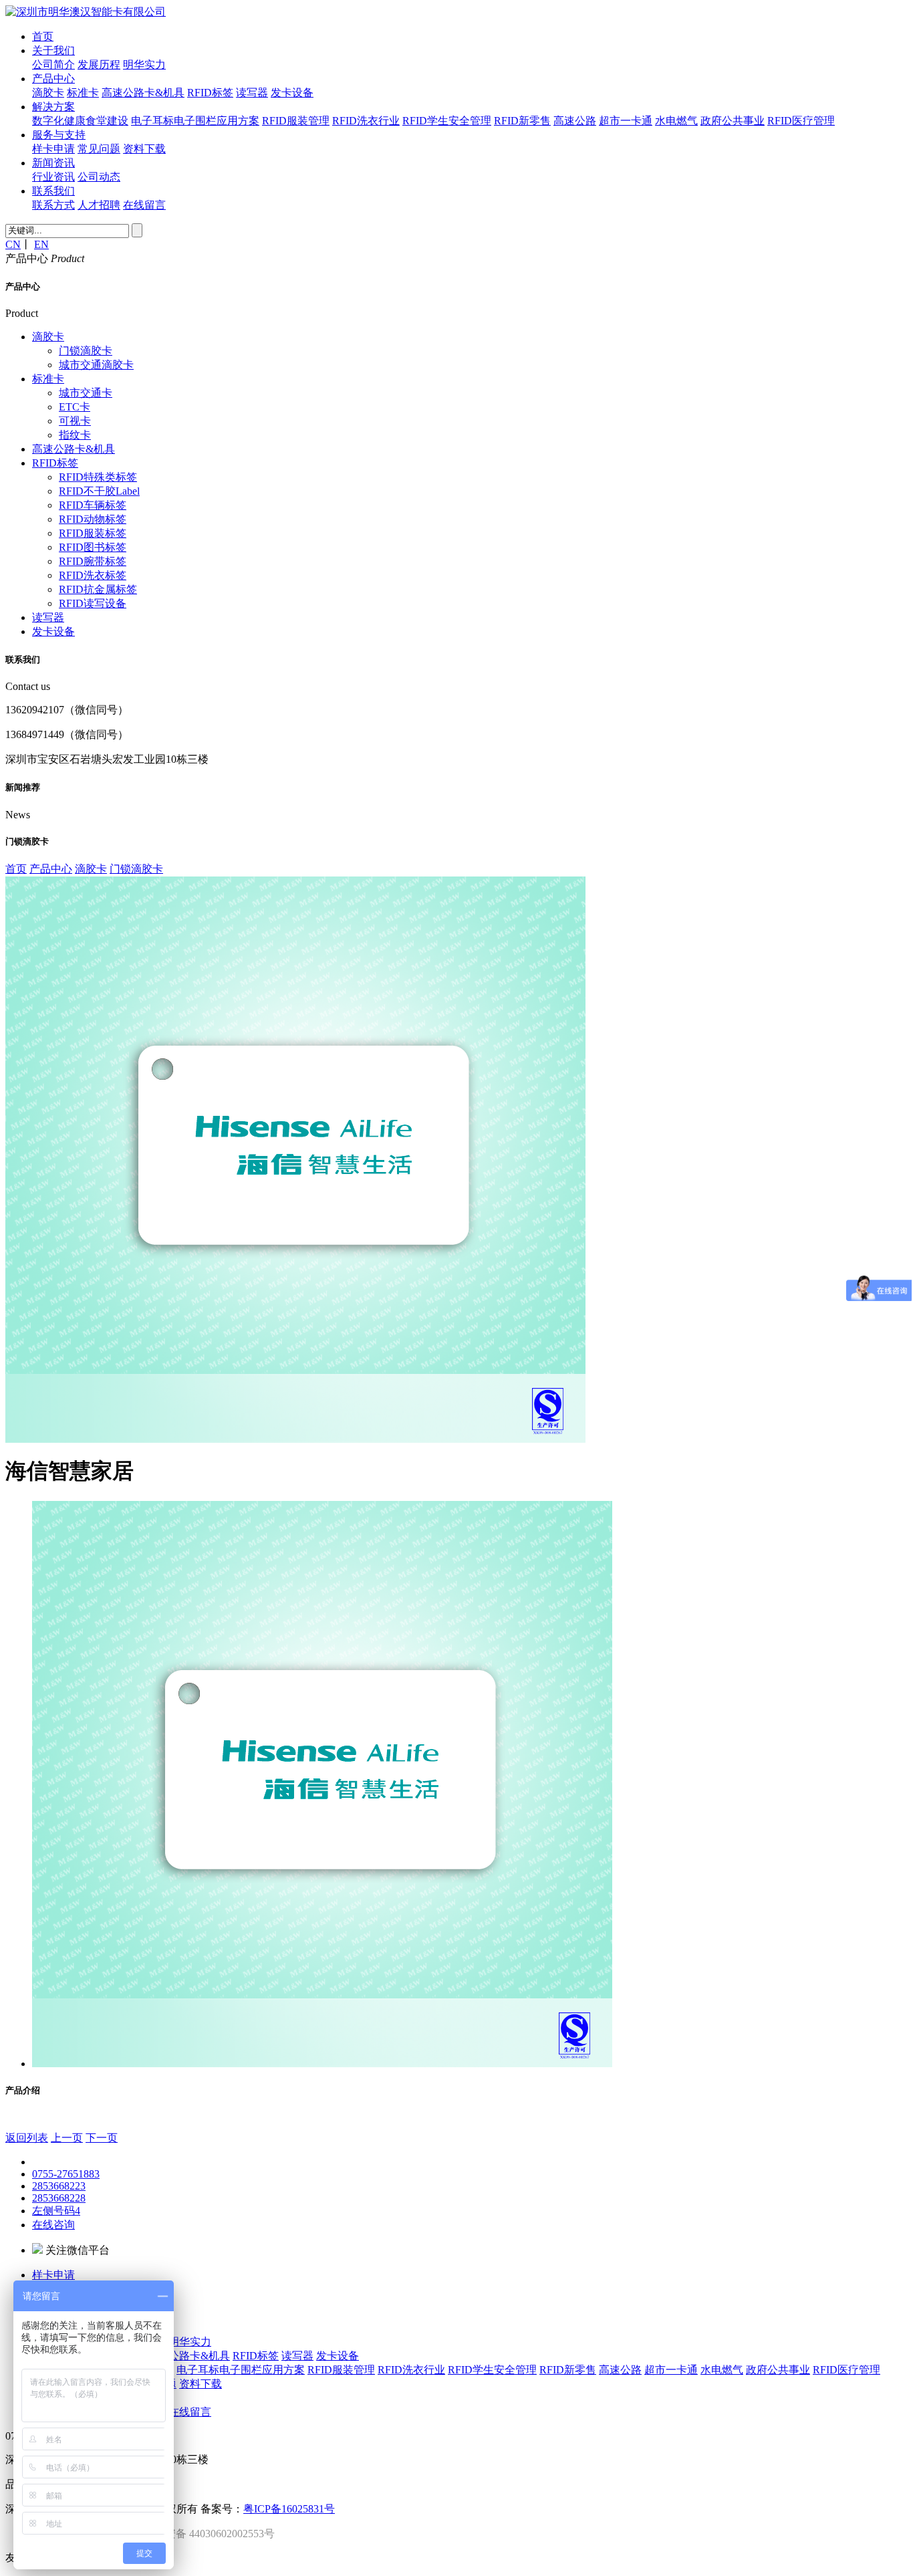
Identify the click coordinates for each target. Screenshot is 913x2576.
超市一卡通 (626, 121)
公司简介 (53, 65)
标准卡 (83, 93)
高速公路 (575, 121)
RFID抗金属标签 (98, 589)
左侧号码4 (56, 2211)
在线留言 (144, 205)
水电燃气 (676, 121)
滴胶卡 (48, 93)
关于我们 (53, 50)
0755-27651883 (66, 2174)
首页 (43, 36)
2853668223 (59, 2186)
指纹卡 (75, 435)
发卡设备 (292, 93)
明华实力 (144, 65)
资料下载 (144, 149)
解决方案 (53, 107)
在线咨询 (53, 2225)
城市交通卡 (86, 393)
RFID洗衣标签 (93, 575)
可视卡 (75, 421)
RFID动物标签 (93, 519)
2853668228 (59, 2198)
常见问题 (99, 149)
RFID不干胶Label (99, 491)
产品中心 (53, 79)
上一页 (67, 2138)
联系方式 (53, 205)
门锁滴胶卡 (86, 351)
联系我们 (53, 191)
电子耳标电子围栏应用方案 (195, 121)
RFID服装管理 (296, 121)
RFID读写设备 (93, 603)
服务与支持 (59, 135)
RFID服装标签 (93, 533)
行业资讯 (53, 177)
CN (13, 244)
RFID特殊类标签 (98, 477)
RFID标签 (210, 93)
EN (41, 244)
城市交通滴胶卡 (96, 365)
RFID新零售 (522, 121)
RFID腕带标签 (93, 561)
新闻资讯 (53, 163)
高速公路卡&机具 (143, 93)
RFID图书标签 (93, 547)
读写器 (252, 93)
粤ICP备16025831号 (289, 2509)
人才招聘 (99, 205)
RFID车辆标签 (93, 505)
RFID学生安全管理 (447, 121)
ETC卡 (75, 407)
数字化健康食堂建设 (80, 121)
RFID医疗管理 (801, 121)
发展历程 (99, 65)
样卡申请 (53, 149)
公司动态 (99, 177)
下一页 (102, 2138)
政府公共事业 (733, 121)
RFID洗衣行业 (366, 121)
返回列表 (27, 2138)
